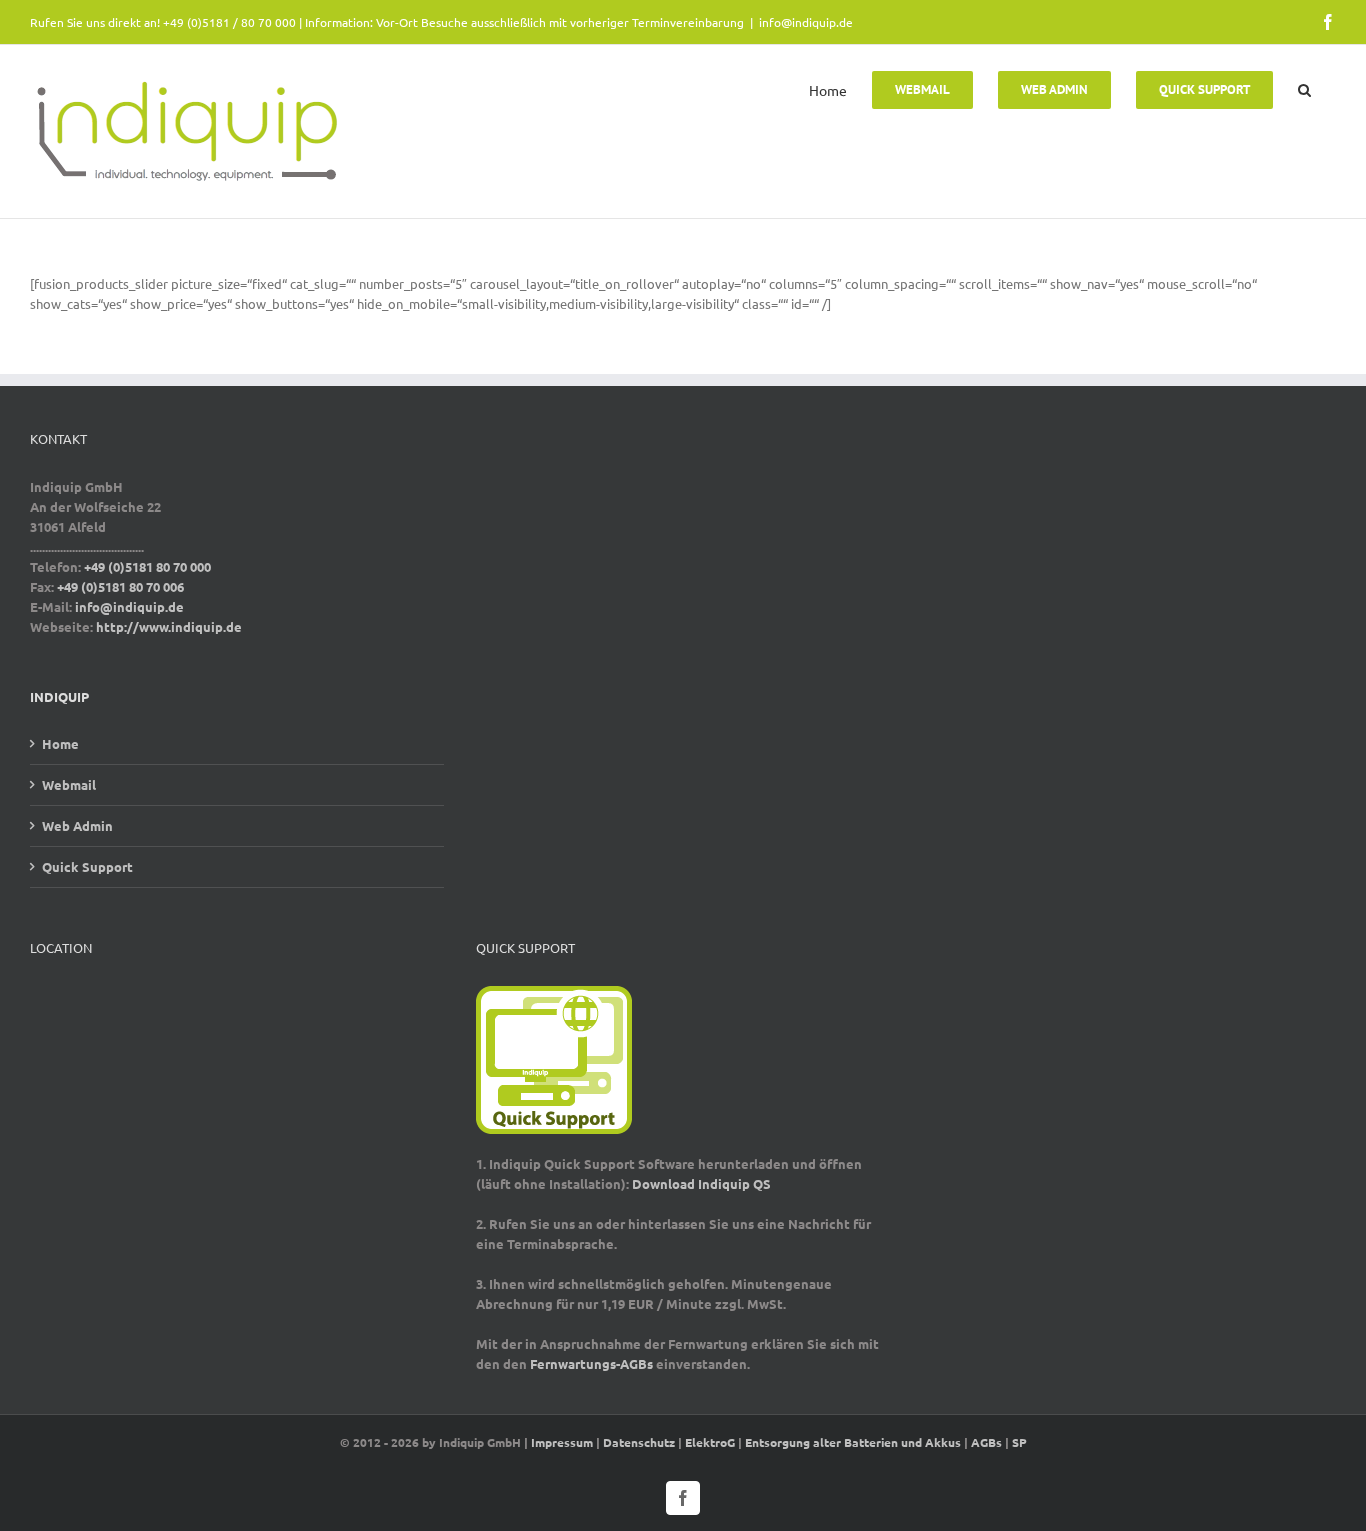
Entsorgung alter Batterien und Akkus (853, 1442)
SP (1019, 1442)
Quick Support (87, 866)
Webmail (69, 784)
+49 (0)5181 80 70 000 (147, 566)
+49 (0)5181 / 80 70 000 (229, 22)
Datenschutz (639, 1442)
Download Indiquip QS (701, 1183)
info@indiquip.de (806, 22)
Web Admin (77, 825)
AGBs (986, 1442)
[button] (1304, 88)
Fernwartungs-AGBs (591, 1363)
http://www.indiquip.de (169, 626)
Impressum (562, 1442)
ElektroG (710, 1442)
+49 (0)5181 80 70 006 (120, 586)
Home (60, 743)
